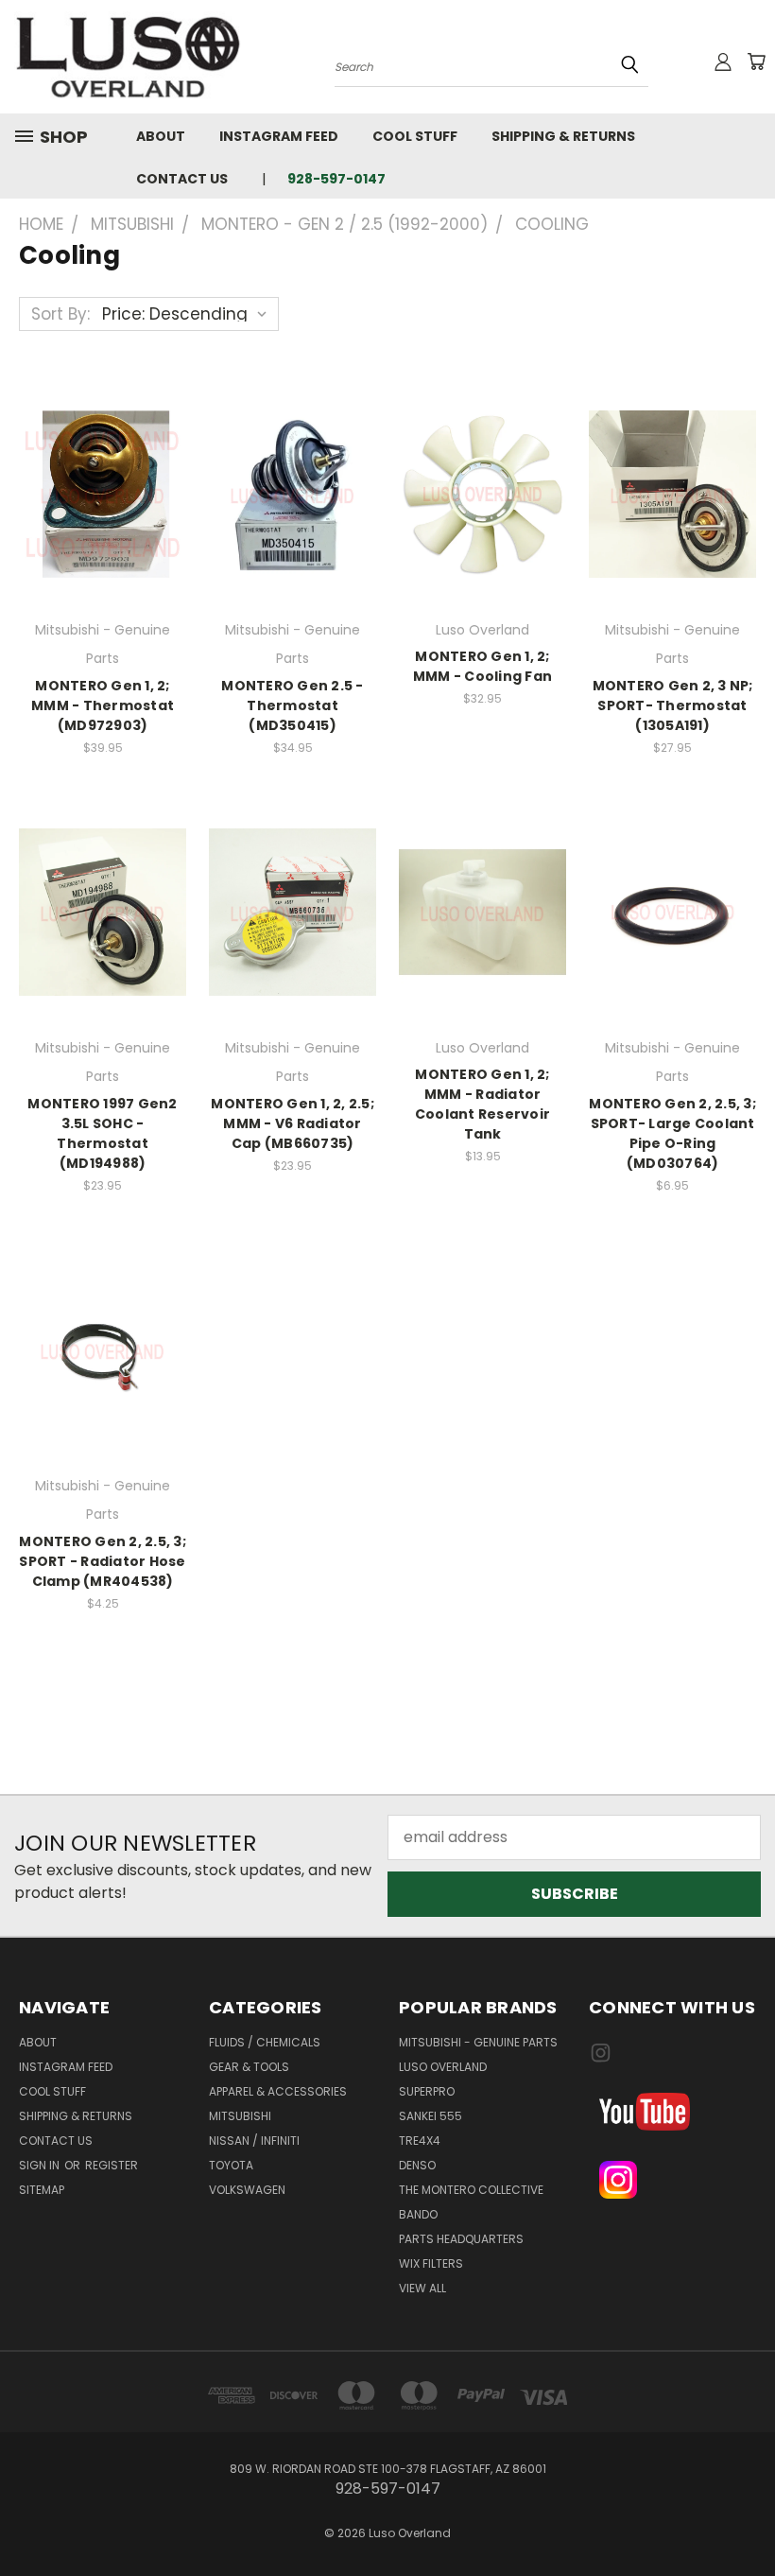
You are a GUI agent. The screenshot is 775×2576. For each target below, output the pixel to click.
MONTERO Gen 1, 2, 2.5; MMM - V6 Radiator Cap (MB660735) (293, 1123)
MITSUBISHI (240, 2116)
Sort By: (60, 314)
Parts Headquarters (461, 2239)
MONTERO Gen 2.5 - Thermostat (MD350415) (292, 705)
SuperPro (427, 2091)
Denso (417, 2165)
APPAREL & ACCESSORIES (278, 2091)
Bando (418, 2214)
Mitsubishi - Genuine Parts (478, 2042)
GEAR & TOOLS (249, 2067)
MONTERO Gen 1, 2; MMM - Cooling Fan (482, 666)
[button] (673, 2112)
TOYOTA (231, 2165)
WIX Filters (431, 2263)
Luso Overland (443, 2067)
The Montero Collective (471, 2190)
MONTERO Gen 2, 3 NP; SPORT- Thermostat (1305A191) (673, 705)
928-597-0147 (336, 179)
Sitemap (42, 2190)
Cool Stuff (415, 136)
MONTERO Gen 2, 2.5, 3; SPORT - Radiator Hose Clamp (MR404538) (103, 1561)
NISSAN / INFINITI (254, 2141)
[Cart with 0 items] (756, 61)
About (161, 136)
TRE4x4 (420, 2141)
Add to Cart (103, 491)
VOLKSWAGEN (247, 2190)
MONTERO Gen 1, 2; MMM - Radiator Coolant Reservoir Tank (482, 1104)
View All (422, 2288)
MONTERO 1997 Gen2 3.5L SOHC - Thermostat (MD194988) (102, 1133)
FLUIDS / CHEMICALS (265, 2042)
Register (112, 2165)
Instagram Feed (279, 136)
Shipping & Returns (563, 136)
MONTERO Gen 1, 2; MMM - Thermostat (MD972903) (103, 705)
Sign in (41, 2165)
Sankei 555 (431, 2116)
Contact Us (182, 179)
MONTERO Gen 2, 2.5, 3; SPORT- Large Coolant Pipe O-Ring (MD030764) (672, 1133)
